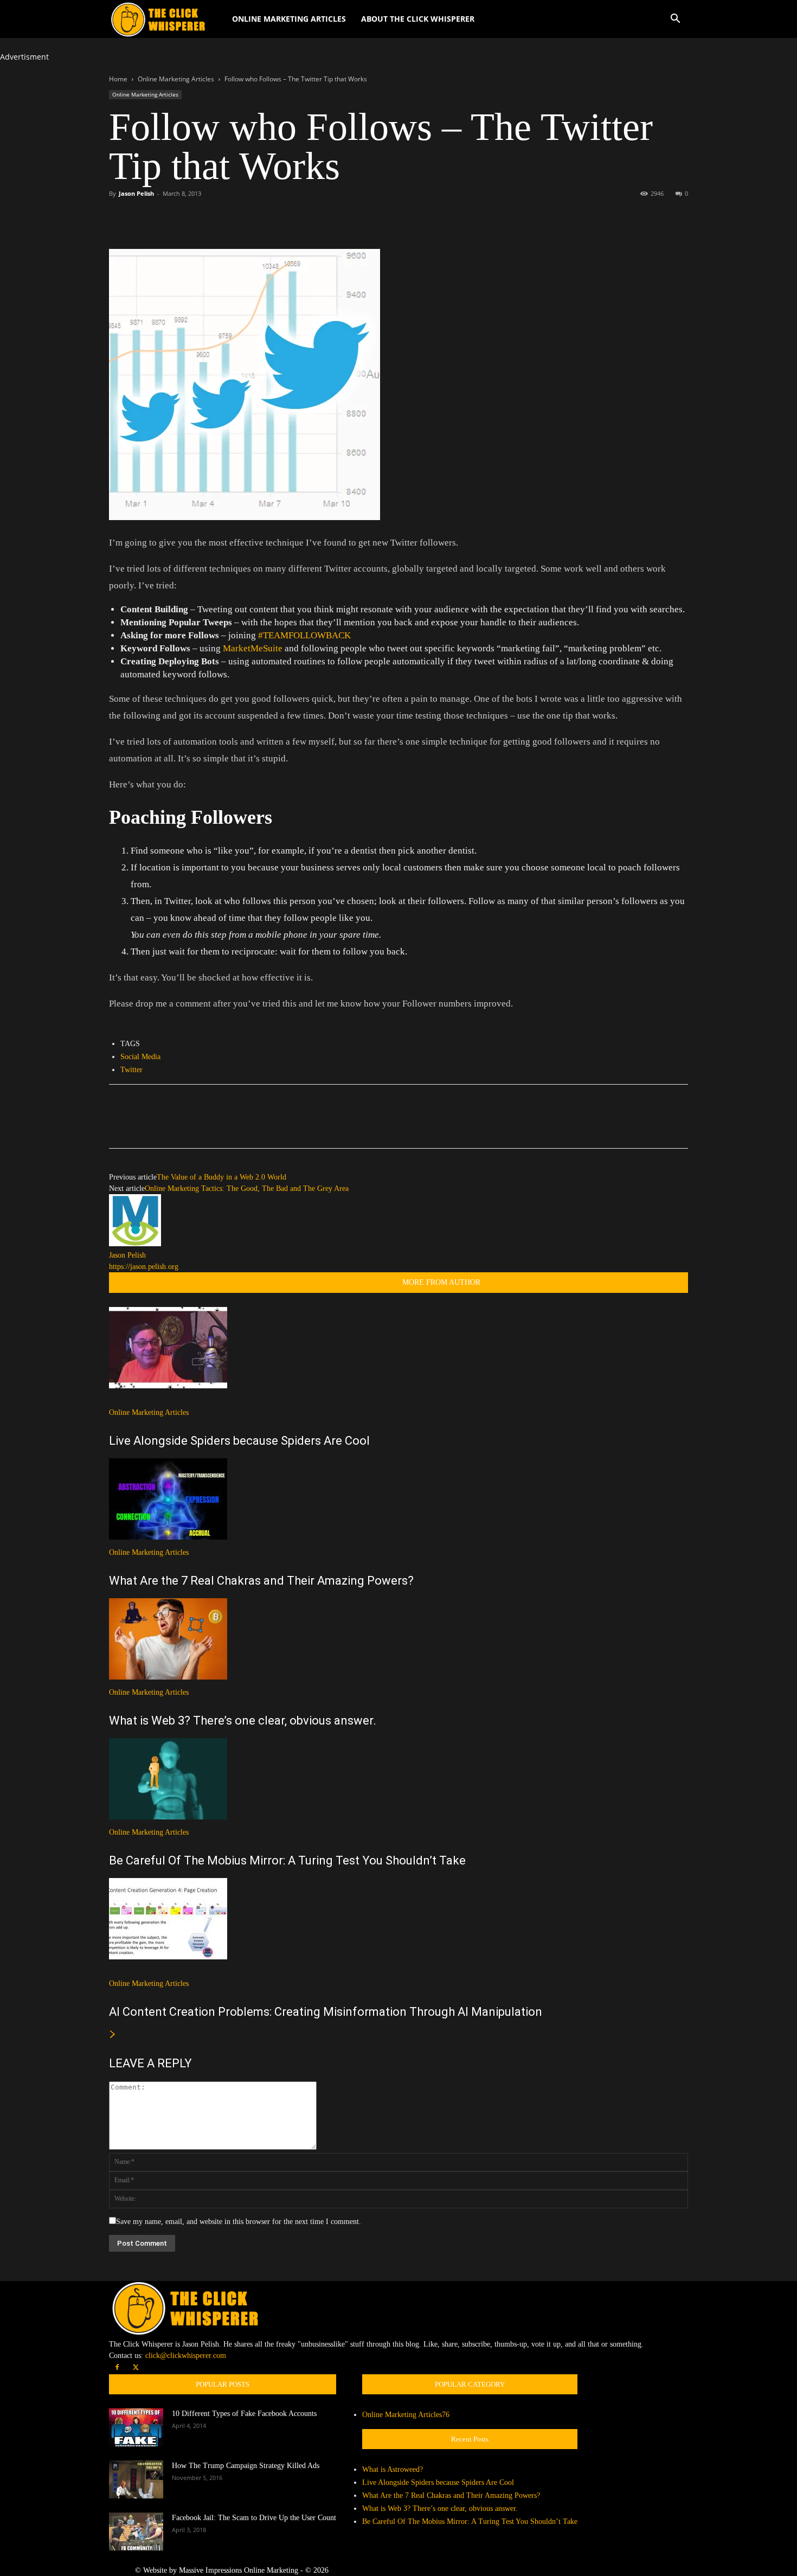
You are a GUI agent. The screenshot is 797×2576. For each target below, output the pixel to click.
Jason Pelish (136, 193)
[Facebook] (120, 218)
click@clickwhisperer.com (186, 2356)
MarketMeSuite (254, 648)
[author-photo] (135, 1244)
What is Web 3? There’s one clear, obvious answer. (243, 1720)
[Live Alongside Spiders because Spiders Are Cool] (398, 1348)
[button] (675, 20)
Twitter (131, 1070)
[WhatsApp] (195, 218)
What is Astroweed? (393, 2469)
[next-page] (113, 2035)
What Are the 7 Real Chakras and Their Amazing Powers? (261, 1581)
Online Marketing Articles (289, 19)
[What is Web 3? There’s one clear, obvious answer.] (398, 1639)
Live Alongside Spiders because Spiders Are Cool (239, 1441)
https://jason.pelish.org (144, 1267)
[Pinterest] (170, 218)
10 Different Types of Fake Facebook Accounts (244, 2414)
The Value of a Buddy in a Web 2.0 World (221, 1177)
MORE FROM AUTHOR (441, 1282)
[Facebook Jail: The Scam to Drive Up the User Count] (136, 2532)
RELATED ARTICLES (353, 1282)
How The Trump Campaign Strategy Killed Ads (246, 2466)
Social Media (140, 1057)
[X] (145, 218)
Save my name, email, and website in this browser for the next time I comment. (239, 2222)
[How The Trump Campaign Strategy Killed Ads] (136, 2479)
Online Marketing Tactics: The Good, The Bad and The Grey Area (247, 1188)
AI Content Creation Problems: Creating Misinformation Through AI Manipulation (326, 2012)
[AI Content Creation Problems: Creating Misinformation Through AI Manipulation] (398, 1919)
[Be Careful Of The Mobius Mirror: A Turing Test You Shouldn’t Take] (398, 1779)
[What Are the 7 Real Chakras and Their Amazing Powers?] (398, 1499)
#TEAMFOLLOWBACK (304, 635)
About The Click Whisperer (418, 19)
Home (118, 79)
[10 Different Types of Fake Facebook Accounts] (136, 2427)
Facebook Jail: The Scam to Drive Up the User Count (254, 2518)
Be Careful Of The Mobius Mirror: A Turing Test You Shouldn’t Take (287, 1860)
